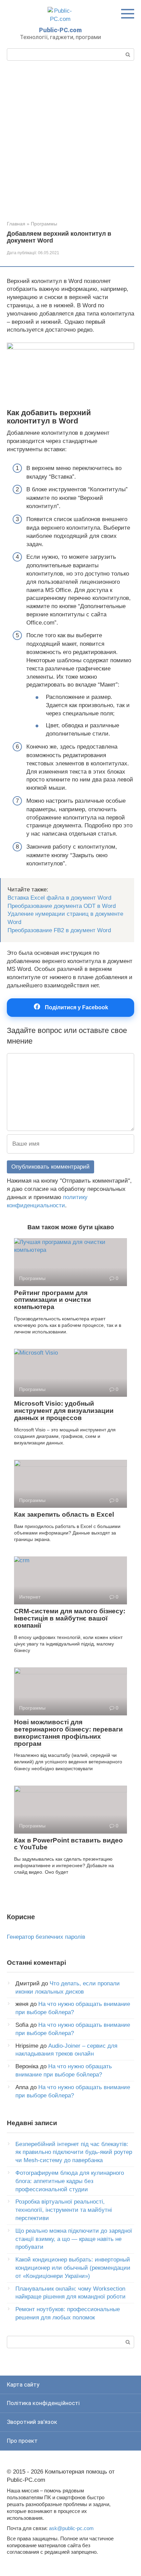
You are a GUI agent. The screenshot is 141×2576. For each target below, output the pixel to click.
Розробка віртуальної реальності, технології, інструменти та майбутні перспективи (64, 2210)
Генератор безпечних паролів (46, 1937)
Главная (16, 224)
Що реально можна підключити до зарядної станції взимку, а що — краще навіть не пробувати (74, 2239)
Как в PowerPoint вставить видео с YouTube (68, 1844)
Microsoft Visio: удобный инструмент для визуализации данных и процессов (64, 1411)
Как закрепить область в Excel (64, 1514)
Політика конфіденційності (43, 2403)
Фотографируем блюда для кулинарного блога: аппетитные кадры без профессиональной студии (70, 2181)
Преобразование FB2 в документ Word (59, 930)
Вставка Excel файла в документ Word (59, 898)
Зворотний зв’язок (32, 2422)
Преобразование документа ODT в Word (62, 906)
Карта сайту (23, 2384)
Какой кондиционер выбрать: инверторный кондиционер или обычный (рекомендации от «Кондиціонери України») (73, 2268)
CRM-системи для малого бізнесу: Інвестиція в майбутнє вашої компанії (70, 1618)
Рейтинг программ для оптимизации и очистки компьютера (53, 1300)
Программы (44, 224)
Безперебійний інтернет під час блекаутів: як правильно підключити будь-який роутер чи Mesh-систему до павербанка (74, 2152)
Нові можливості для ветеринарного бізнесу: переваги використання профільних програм (68, 1733)
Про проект (22, 2441)
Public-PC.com (60, 30)
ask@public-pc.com (71, 2528)
